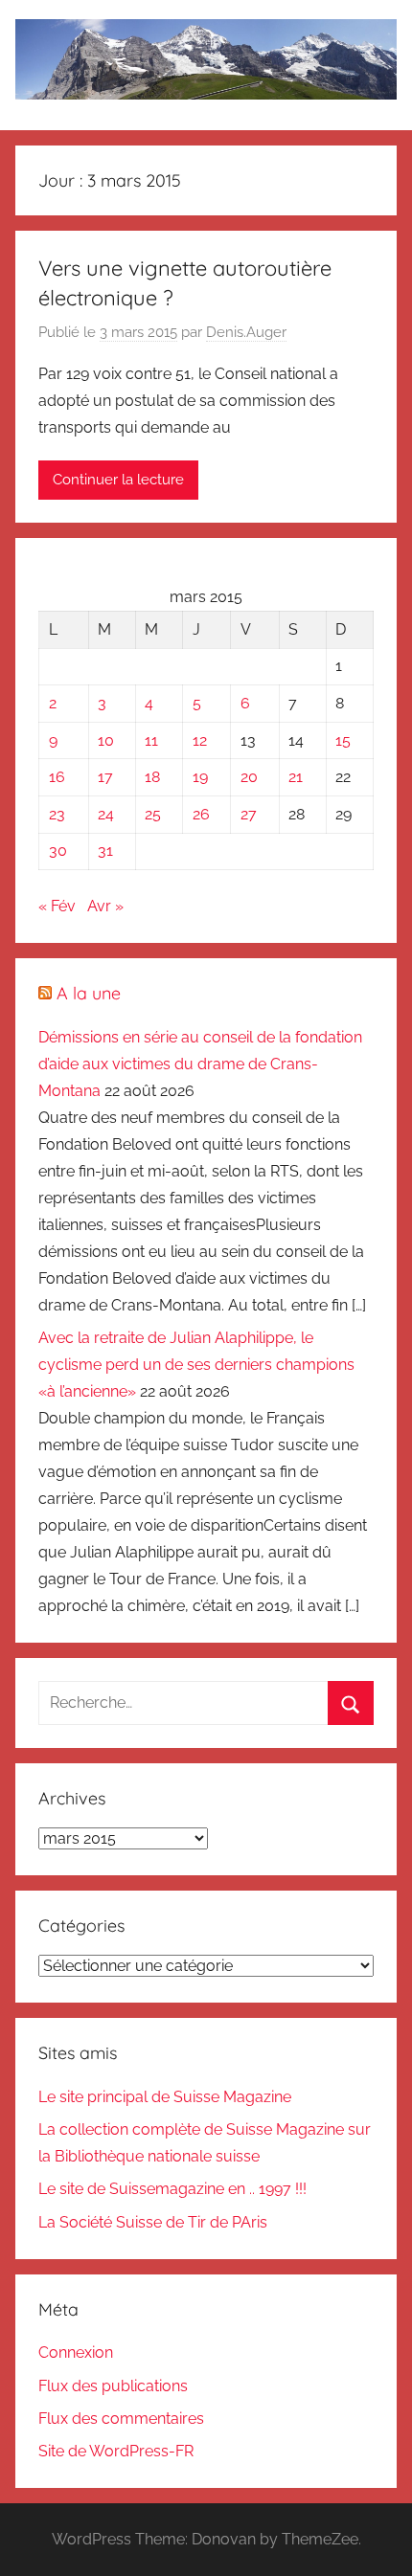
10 (106, 740)
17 (105, 777)
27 (249, 814)
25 (153, 814)
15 (343, 740)
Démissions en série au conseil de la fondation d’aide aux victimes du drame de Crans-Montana (200, 1064)
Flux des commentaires (121, 2419)
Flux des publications (113, 2386)
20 (249, 777)
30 (58, 851)
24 (106, 814)
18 (152, 777)
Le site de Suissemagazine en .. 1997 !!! (172, 2189)
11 (151, 740)
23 (57, 814)
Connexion (76, 2352)
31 (105, 851)
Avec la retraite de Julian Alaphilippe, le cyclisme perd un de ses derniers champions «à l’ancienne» (196, 1365)
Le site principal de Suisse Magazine (165, 2097)
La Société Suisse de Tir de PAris (153, 2222)
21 (296, 777)
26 (201, 814)
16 (57, 777)
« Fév (57, 906)
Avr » (105, 906)
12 (200, 740)
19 (200, 777)
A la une (89, 993)
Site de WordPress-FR (116, 2451)
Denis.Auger (246, 332)
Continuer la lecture (118, 480)
